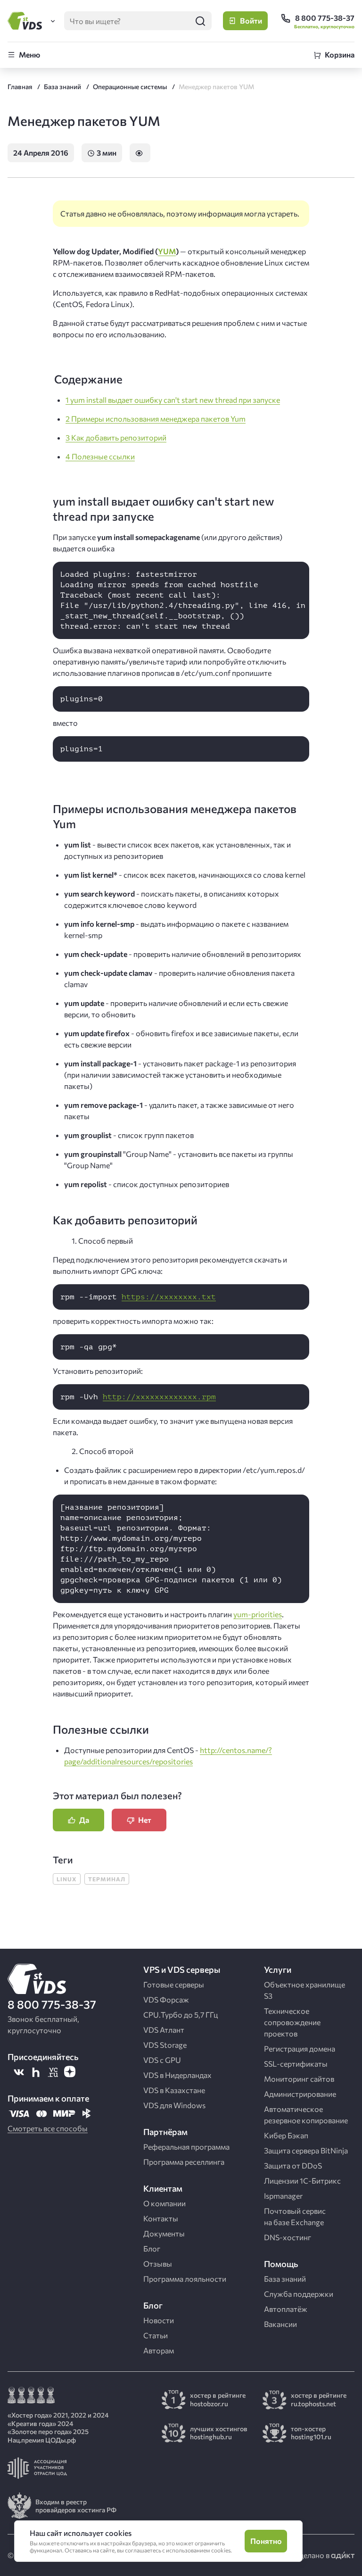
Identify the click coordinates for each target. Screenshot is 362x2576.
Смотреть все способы (48, 2128)
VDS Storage (165, 2045)
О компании (165, 2203)
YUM (167, 251)
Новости (159, 2320)
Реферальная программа (186, 2147)
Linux (67, 1879)
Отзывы (158, 2264)
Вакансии (280, 2324)
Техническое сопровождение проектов (292, 2022)
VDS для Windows (174, 2105)
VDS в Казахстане (174, 2090)
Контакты (161, 2218)
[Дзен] (70, 2072)
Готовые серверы (174, 1984)
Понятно (266, 2541)
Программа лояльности (185, 2279)
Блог (152, 2248)
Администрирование (300, 2094)
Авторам (159, 2350)
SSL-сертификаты (296, 2064)
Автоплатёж (286, 2309)
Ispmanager (283, 2196)
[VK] (19, 2072)
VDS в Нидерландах (177, 2075)
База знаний (285, 2279)
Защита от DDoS (293, 2165)
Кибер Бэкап (286, 2135)
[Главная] (26, 21)
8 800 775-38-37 (52, 2004)
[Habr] (36, 2072)
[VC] (53, 2072)
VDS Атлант (164, 2030)
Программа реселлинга (184, 2162)
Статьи (156, 2335)
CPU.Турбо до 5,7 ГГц (181, 2015)
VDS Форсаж (166, 1999)
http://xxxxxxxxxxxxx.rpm (159, 1397)
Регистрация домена (300, 2048)
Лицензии (302, 2181)
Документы (164, 2233)
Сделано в (313, 2555)
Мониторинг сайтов (299, 2079)
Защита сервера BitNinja (306, 2150)
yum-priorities (258, 1614)
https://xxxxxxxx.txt (169, 1297)
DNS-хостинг (288, 2237)
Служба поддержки (299, 2294)
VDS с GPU (162, 2060)
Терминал (107, 1879)
